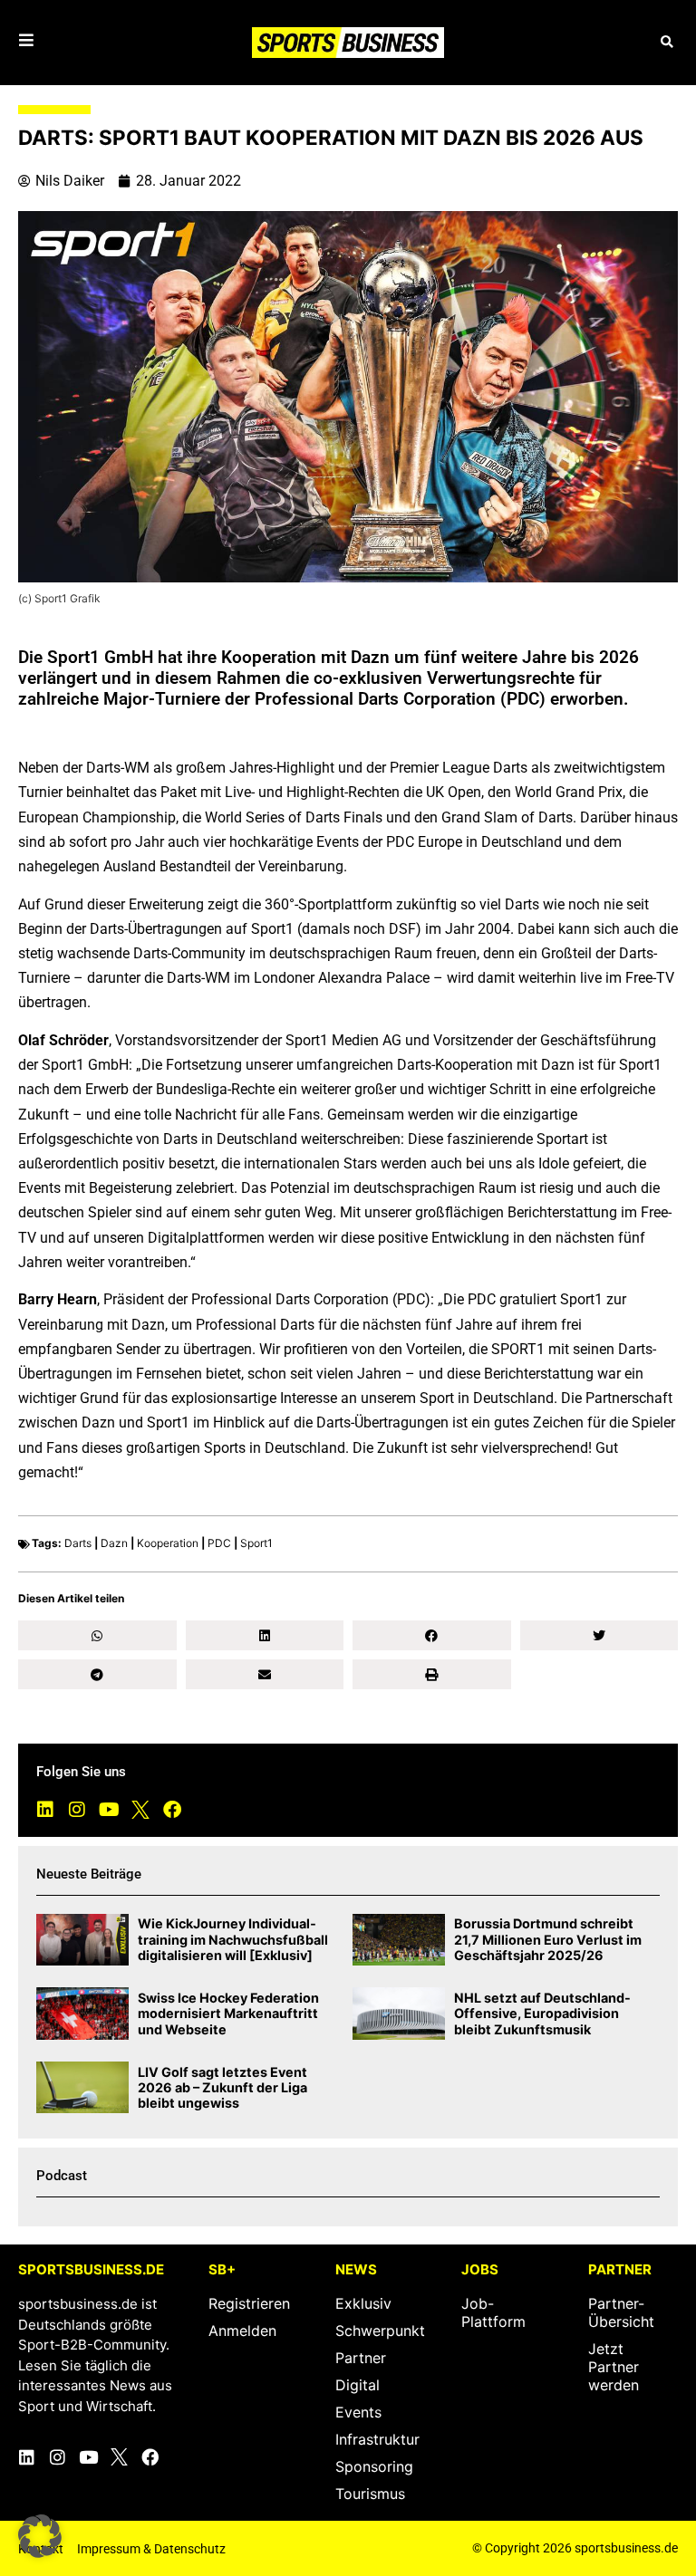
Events (358, 2412)
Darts (78, 1543)
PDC (219, 1543)
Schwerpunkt (380, 2331)
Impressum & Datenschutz (151, 2549)
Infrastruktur (377, 2439)
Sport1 (256, 1543)
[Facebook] (172, 1810)
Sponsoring (374, 2466)
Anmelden (242, 2331)
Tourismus (370, 2494)
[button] (667, 42)
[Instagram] (77, 1810)
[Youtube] (109, 1810)
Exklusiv (363, 2303)
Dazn (114, 1543)
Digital (358, 2385)
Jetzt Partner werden (614, 2367)
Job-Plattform (493, 2312)
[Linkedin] (45, 1810)
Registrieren (249, 2303)
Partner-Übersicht (621, 2312)
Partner (361, 2358)
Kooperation (168, 1543)
